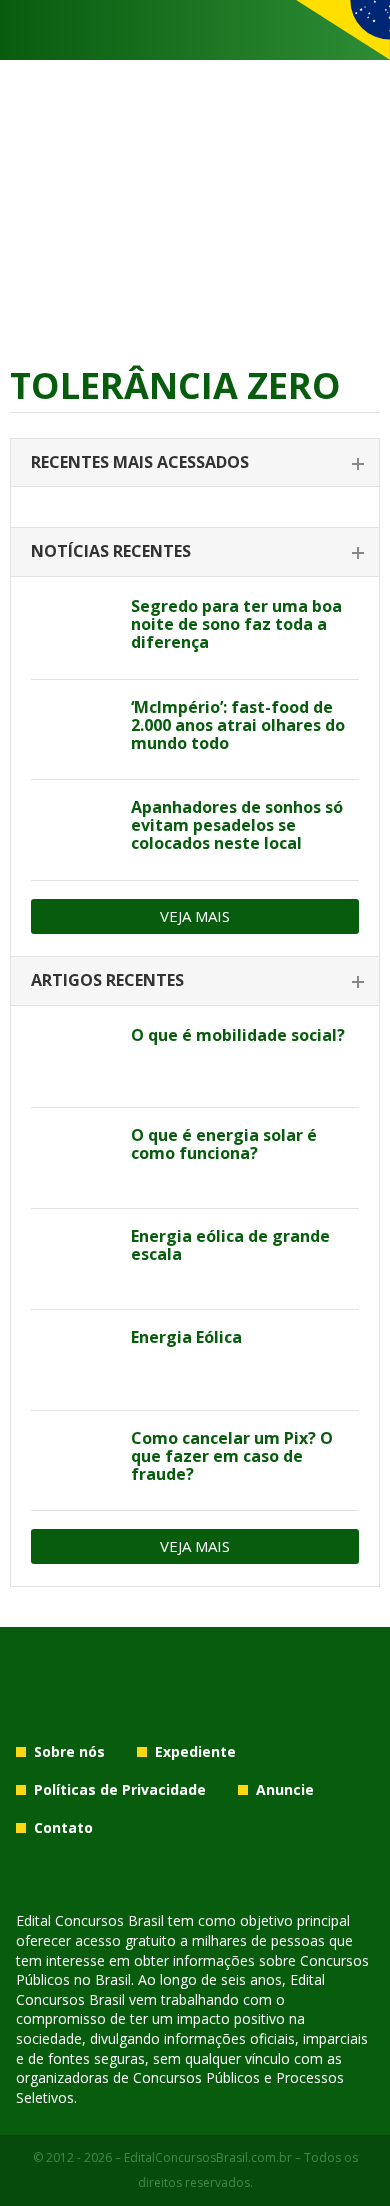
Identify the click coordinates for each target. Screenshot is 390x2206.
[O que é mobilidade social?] (73, 1058)
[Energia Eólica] (73, 1360)
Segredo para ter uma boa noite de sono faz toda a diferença (236, 624)
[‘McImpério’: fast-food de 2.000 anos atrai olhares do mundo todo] (73, 730)
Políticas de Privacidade (120, 1789)
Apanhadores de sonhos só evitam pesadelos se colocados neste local (237, 825)
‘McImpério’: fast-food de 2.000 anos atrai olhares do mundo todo (238, 725)
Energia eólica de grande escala (230, 1245)
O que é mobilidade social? (238, 1035)
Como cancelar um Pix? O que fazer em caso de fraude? (232, 1456)
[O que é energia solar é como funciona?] (73, 1158)
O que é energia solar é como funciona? (224, 1144)
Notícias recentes (111, 551)
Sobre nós (69, 1751)
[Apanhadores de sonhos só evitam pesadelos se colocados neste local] (73, 830)
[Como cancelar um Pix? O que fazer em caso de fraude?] (73, 1461)
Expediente (195, 1751)
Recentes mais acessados (140, 462)
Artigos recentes (107, 980)
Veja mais (195, 916)
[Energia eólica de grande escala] (73, 1259)
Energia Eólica (186, 1337)
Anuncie (285, 1789)
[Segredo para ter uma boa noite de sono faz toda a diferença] (73, 629)
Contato (63, 1827)
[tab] (195, 463)
